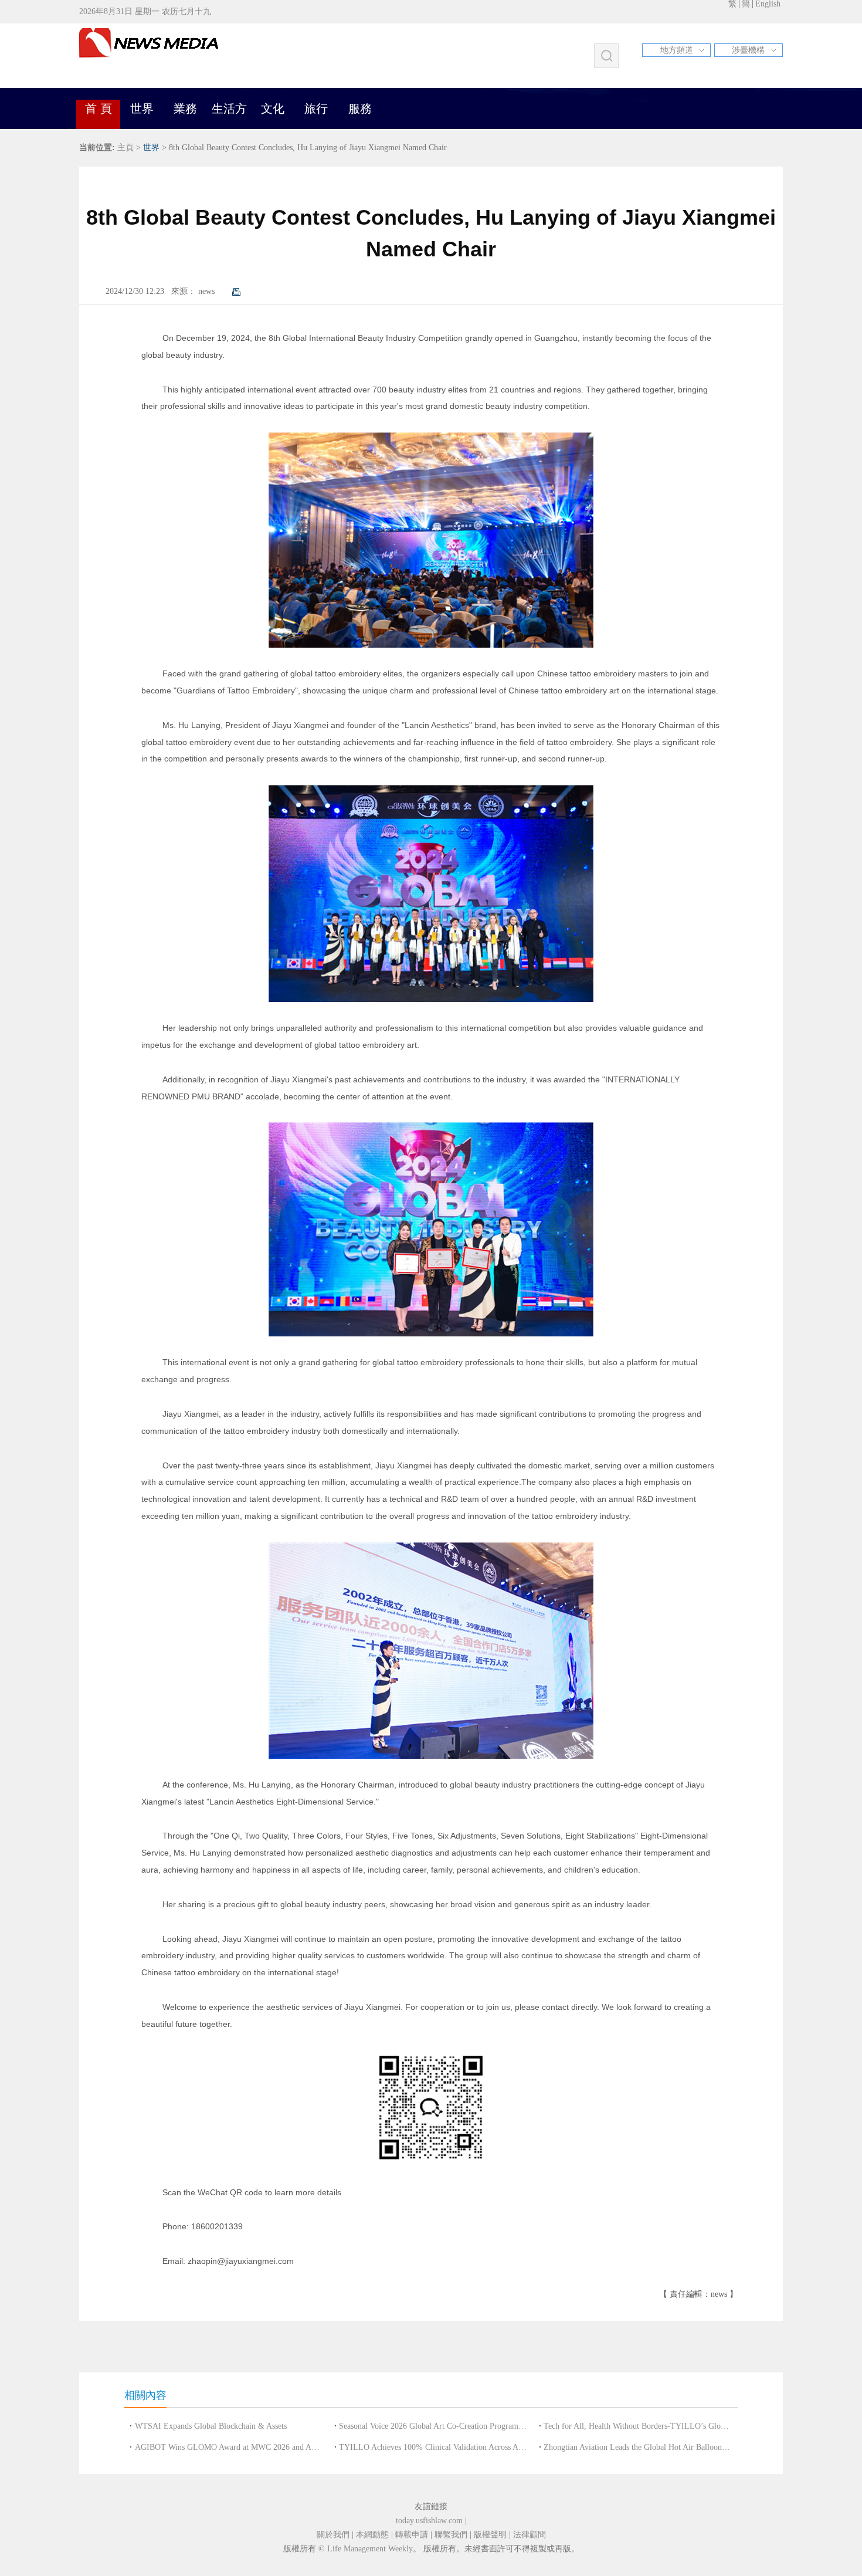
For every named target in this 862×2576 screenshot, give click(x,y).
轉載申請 (412, 2535)
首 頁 (99, 109)
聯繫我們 (451, 2535)
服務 (360, 109)
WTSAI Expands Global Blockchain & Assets (211, 2426)
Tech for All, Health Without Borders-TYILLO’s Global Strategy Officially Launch (637, 2426)
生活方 (229, 109)
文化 (273, 109)
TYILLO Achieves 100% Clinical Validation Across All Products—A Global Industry (433, 2447)
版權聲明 (490, 2535)
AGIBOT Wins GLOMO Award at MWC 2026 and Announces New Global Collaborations (229, 2447)
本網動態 (372, 2535)
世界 (142, 109)
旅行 (316, 109)
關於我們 (333, 2535)
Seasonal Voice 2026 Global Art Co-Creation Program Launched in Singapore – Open (433, 2426)
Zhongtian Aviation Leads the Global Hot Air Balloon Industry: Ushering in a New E (637, 2447)
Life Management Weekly (370, 2549)
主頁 (125, 148)
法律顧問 (530, 2535)
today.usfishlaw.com (429, 2521)
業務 (185, 109)
